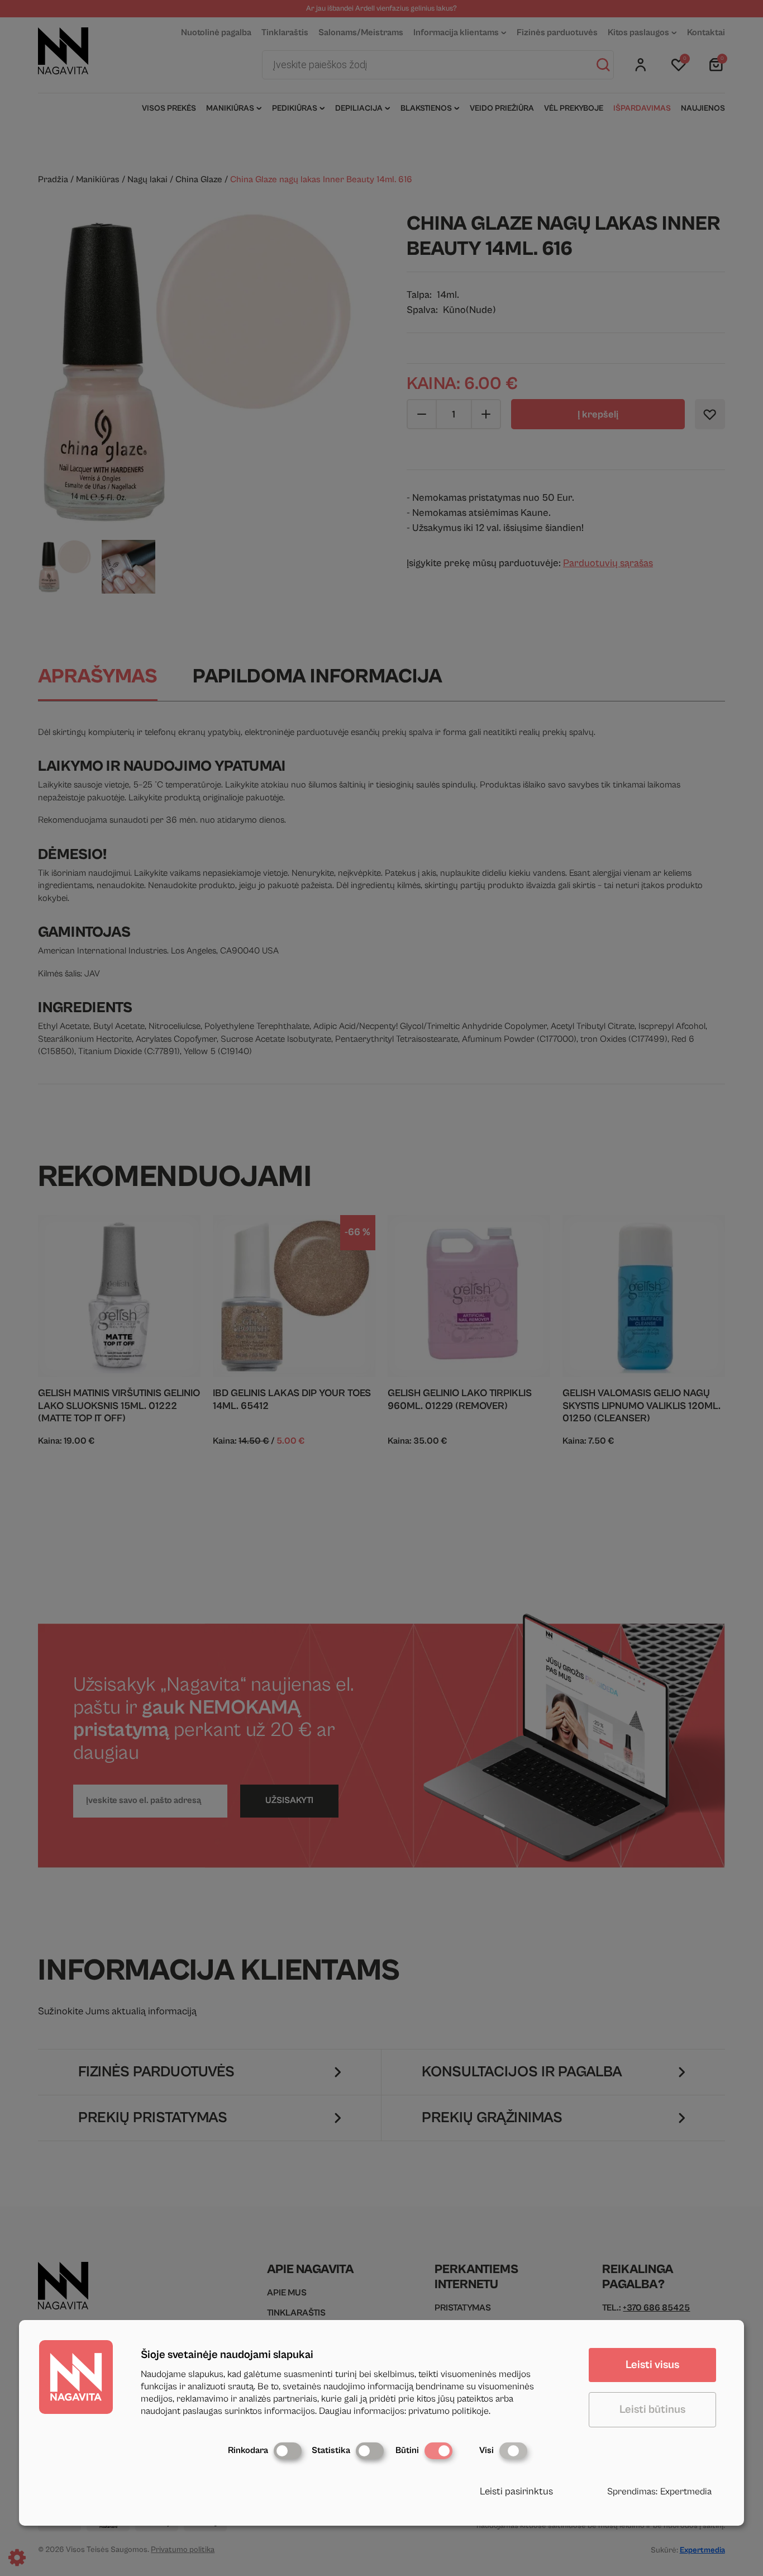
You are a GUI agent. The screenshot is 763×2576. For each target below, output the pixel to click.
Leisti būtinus (652, 2410)
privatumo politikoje (449, 2411)
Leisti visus (652, 2365)
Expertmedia (686, 2492)
